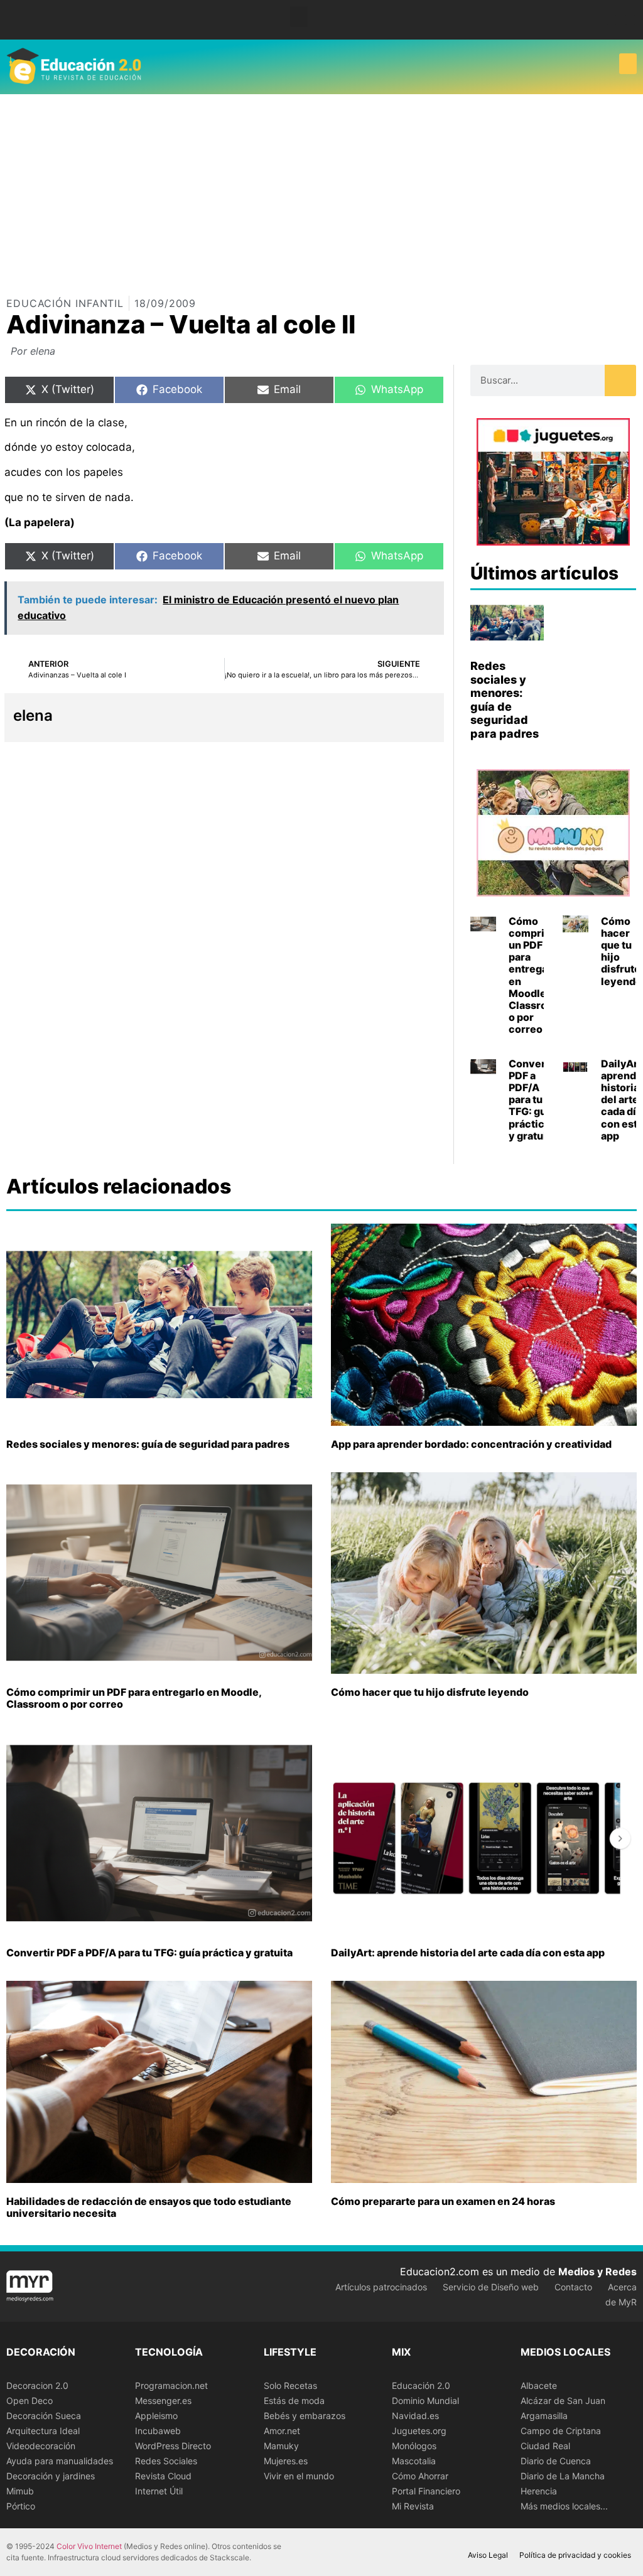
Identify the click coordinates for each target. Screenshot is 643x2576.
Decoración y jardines (51, 2476)
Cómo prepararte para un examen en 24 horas (443, 2201)
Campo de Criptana (561, 2431)
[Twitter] (630, 20)
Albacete (539, 2385)
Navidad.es (415, 2416)
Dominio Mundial (425, 2401)
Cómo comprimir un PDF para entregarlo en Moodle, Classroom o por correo (536, 975)
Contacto (573, 2287)
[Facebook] (611, 20)
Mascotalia (414, 2461)
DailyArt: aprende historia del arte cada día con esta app (468, 1953)
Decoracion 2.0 (37, 2385)
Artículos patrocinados (381, 2287)
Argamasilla (544, 2416)
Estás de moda (294, 2401)
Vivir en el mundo (299, 2476)
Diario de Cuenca (556, 2461)
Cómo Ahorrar (420, 2476)
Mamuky (281, 2446)
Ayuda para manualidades (60, 2461)
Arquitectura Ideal (43, 2431)
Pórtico (21, 2506)
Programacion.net (171, 2385)
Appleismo (156, 2416)
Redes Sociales (166, 2461)
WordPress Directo (173, 2446)
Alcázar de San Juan (563, 2401)
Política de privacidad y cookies (575, 2555)
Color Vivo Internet (89, 2546)
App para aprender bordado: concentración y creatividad (471, 1444)
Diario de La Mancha (563, 2476)
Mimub (20, 2491)
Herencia (539, 2491)
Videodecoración (41, 2446)
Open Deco (30, 2401)
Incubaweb (158, 2431)
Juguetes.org (419, 2431)
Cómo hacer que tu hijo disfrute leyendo (621, 951)
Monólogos (414, 2446)
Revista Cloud (163, 2476)
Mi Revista (413, 2506)
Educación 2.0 (421, 2385)
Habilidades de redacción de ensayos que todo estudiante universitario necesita (149, 2207)
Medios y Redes (597, 2272)
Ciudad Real (545, 2446)
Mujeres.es (286, 2461)
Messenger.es (163, 2401)
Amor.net (282, 2431)
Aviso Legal (488, 2555)
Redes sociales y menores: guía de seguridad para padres (505, 700)
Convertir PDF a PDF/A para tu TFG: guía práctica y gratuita (533, 1100)
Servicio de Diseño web (491, 2287)
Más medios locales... (564, 2506)
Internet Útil (159, 2491)
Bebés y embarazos (305, 2416)
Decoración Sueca (44, 2416)
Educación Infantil (65, 303)
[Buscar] (620, 380)
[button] (299, 17)
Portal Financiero (426, 2491)
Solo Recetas (290, 2385)
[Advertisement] (321, 188)
